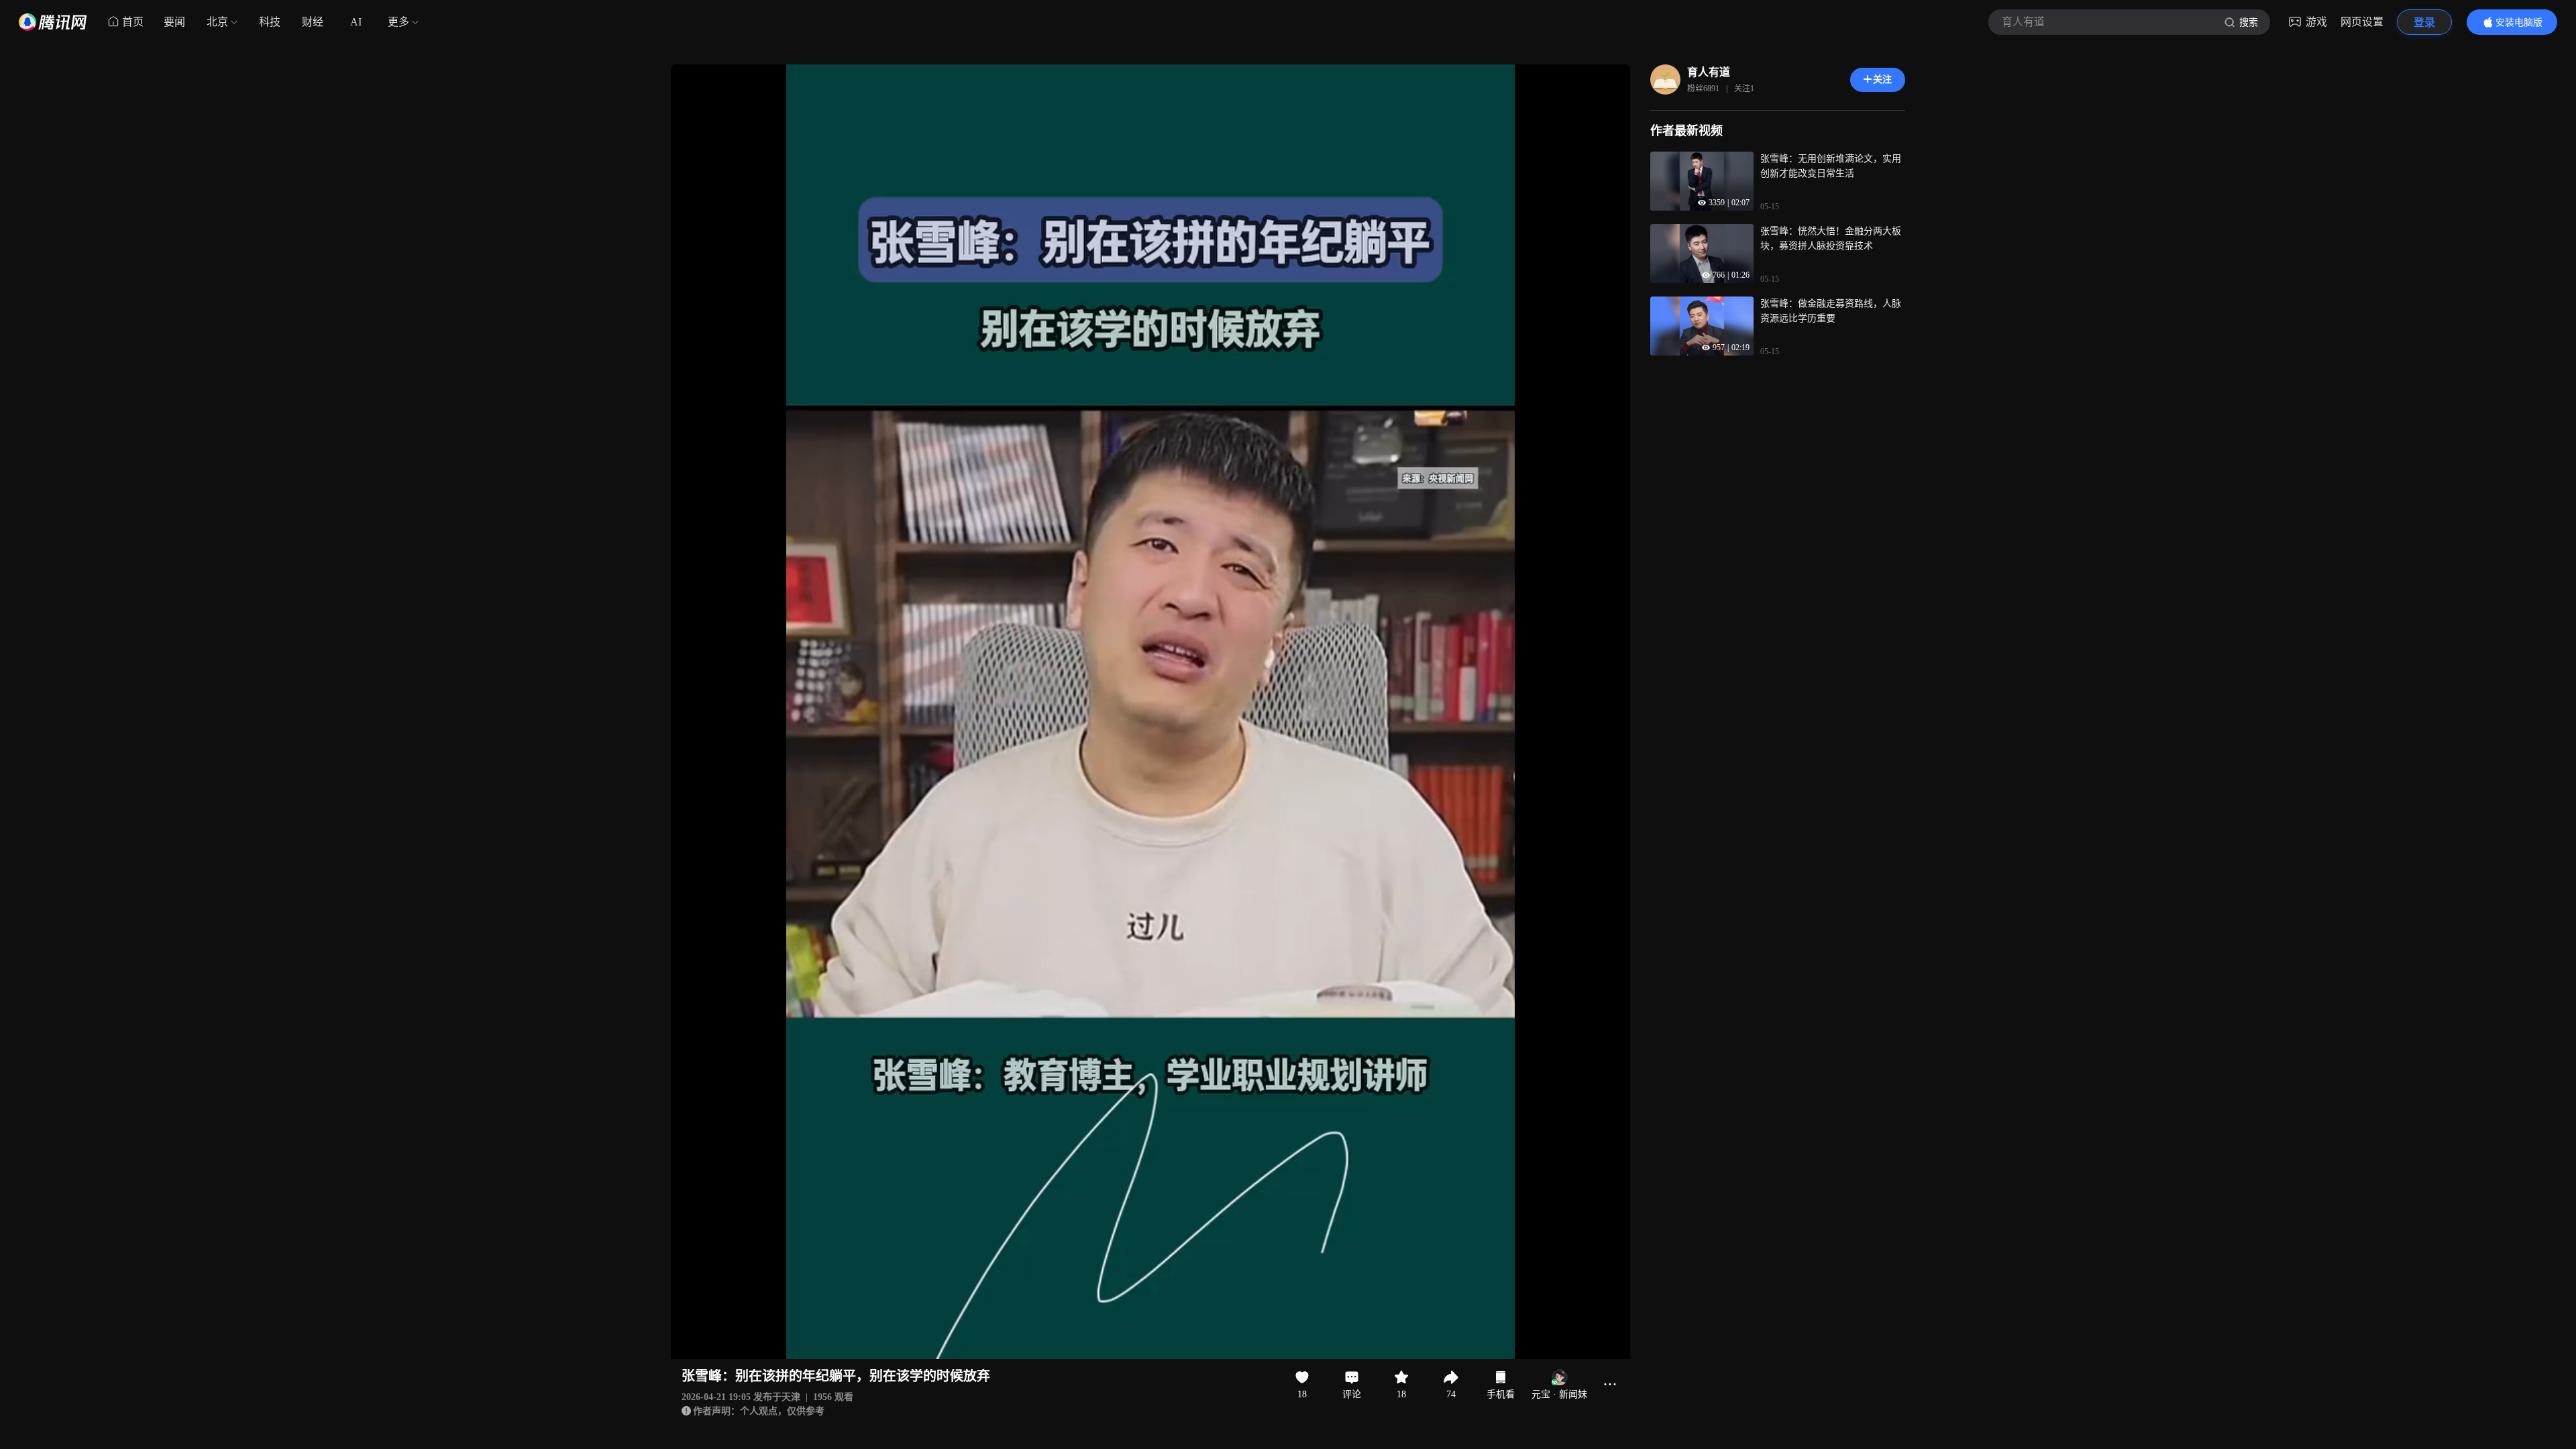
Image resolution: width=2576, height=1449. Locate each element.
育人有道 (1709, 72)
